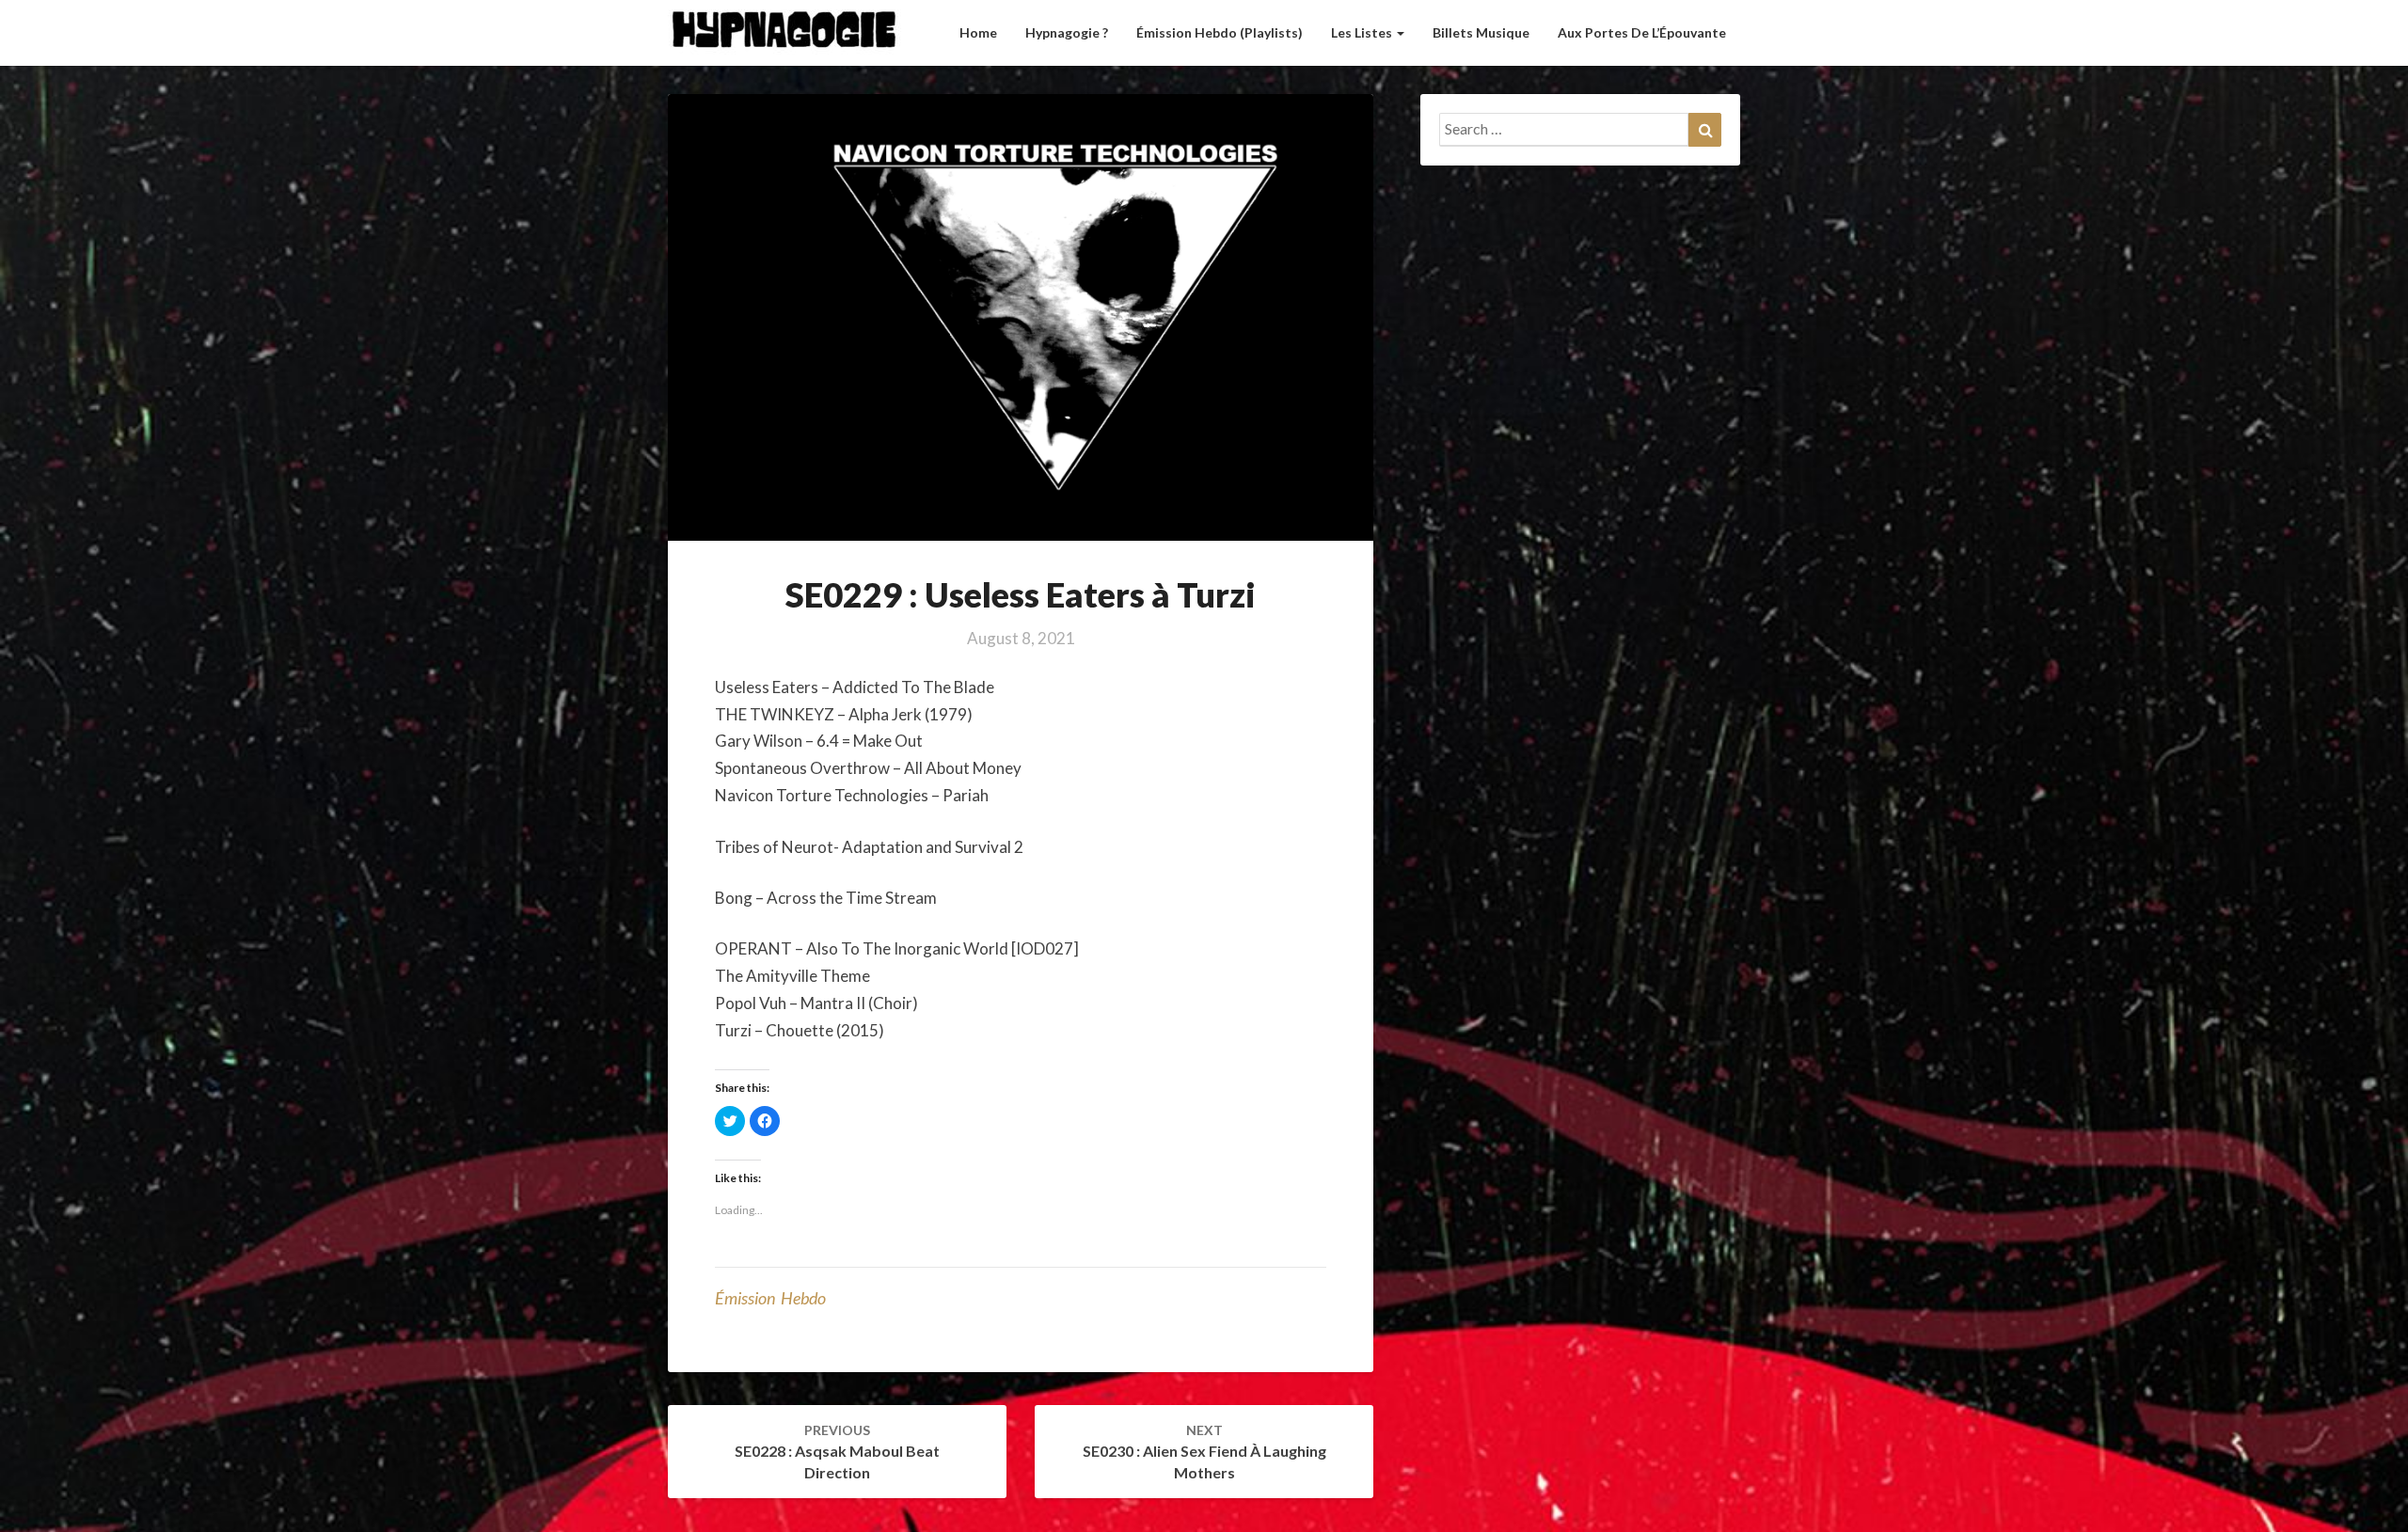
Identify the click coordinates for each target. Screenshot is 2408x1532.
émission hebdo (770, 1298)
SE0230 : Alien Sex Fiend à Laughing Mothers (1204, 1452)
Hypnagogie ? (1067, 32)
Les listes (1363, 32)
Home (978, 32)
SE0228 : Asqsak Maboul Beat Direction (837, 1452)
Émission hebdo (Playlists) (1220, 32)
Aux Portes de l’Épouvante (1642, 32)
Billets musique (1481, 32)
